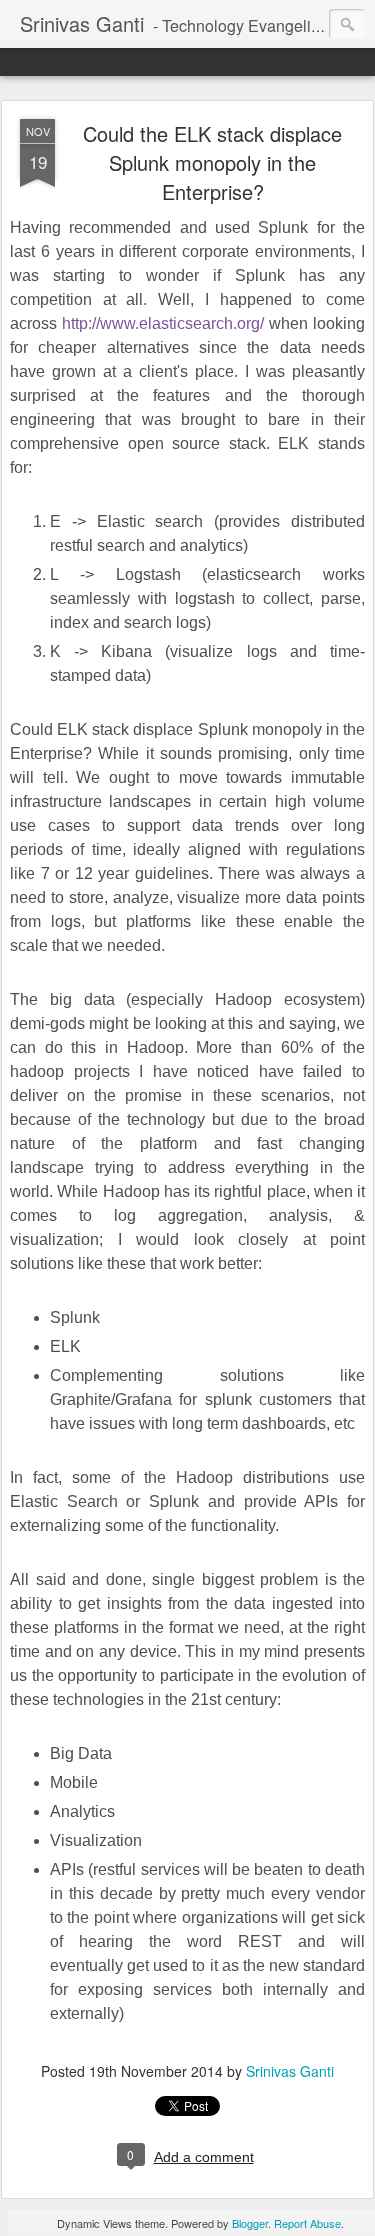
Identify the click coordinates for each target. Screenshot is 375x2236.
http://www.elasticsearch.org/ (163, 323)
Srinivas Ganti (290, 2071)
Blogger (250, 2223)
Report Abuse (307, 2223)
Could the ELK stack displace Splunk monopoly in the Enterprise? (212, 162)
